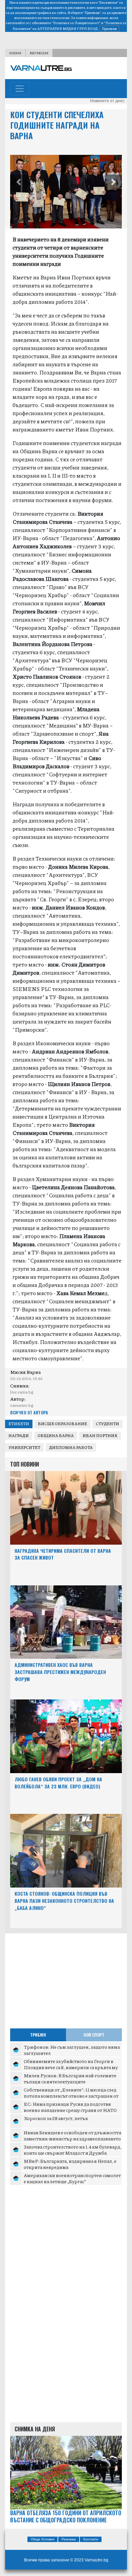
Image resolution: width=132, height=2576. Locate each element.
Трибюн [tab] (38, 2035)
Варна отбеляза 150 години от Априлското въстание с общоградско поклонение (66, 2517)
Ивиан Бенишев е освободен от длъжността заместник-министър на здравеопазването (72, 2135)
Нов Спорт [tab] (94, 2035)
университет (24, 1447)
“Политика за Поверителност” (76, 23)
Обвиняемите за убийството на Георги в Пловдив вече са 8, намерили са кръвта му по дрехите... (71, 2067)
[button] (19, 183)
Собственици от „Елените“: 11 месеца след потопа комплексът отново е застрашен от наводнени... (71, 2095)
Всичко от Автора (29, 1412)
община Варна (56, 1436)
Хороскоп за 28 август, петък (56, 2118)
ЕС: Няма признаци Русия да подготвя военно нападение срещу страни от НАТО (70, 2107)
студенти (107, 1424)
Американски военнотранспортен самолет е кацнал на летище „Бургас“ (72, 2178)
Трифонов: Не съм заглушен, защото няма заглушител (72, 2050)
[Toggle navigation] (20, 89)
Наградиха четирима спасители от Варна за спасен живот (63, 1554)
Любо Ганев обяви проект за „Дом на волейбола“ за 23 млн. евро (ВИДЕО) (58, 1783)
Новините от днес (107, 101)
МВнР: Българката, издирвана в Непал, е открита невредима (70, 2164)
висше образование (62, 1424)
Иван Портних (100, 1436)
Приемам (109, 29)
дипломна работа (71, 1447)
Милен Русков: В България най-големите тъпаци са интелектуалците (70, 2078)
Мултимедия (39, 53)
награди (19, 1436)
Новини (15, 53)
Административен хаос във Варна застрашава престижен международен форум (60, 1672)
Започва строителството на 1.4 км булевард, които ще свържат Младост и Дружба (73, 2150)
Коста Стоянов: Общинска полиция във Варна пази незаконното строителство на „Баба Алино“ (64, 1901)
